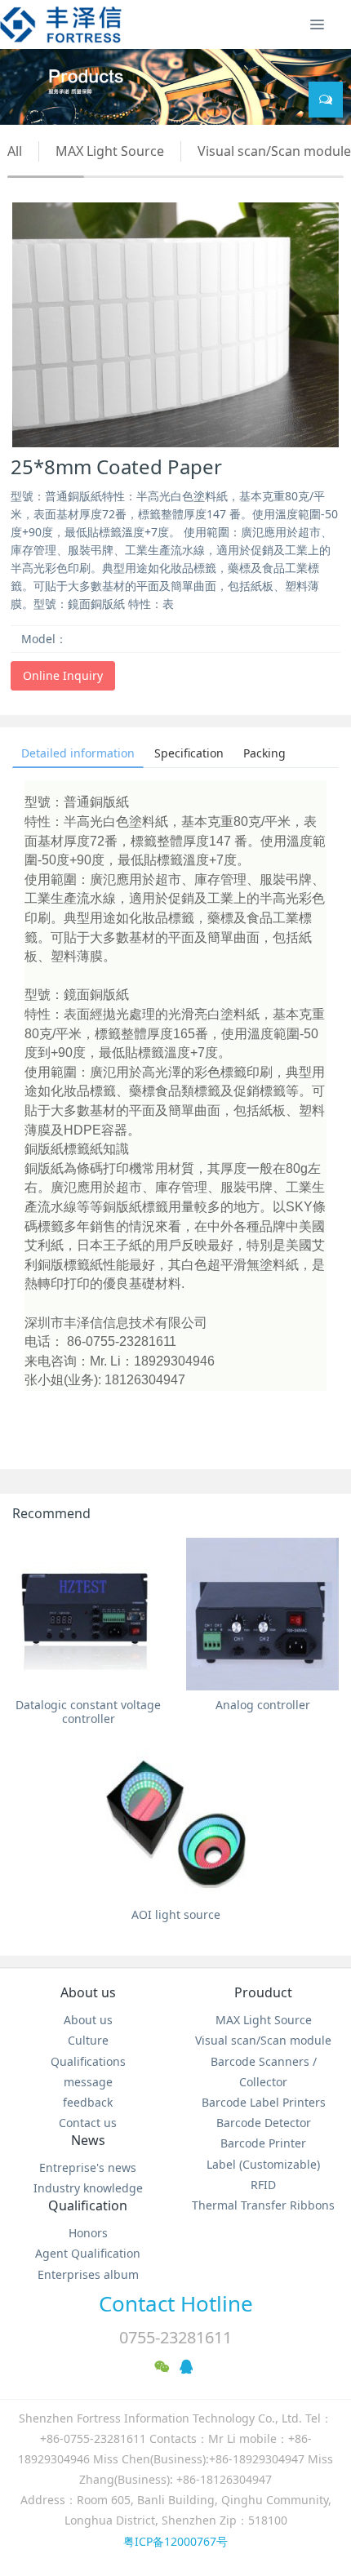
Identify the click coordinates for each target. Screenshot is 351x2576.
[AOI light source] (176, 1824)
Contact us (88, 2123)
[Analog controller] (262, 1614)
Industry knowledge (88, 2188)
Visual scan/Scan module (274, 151)
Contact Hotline (176, 2303)
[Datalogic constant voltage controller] (89, 1614)
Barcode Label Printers (264, 2102)
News (88, 2140)
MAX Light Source (110, 151)
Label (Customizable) (263, 2164)
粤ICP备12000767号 (175, 2541)
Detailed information (78, 753)
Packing (264, 753)
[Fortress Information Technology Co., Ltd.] (61, 24)
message (88, 2082)
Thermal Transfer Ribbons (263, 2205)
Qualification (88, 2205)
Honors (88, 2233)
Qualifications (88, 2061)
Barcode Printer (263, 2143)
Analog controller (263, 1705)
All (15, 151)
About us (88, 1992)
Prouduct (263, 1992)
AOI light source (176, 1914)
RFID (263, 2185)
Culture (88, 2040)
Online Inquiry (63, 675)
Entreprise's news (88, 2167)
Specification (189, 753)
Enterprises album (88, 2274)
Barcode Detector (264, 2123)
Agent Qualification (88, 2253)
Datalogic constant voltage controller (88, 1712)
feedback (88, 2102)
